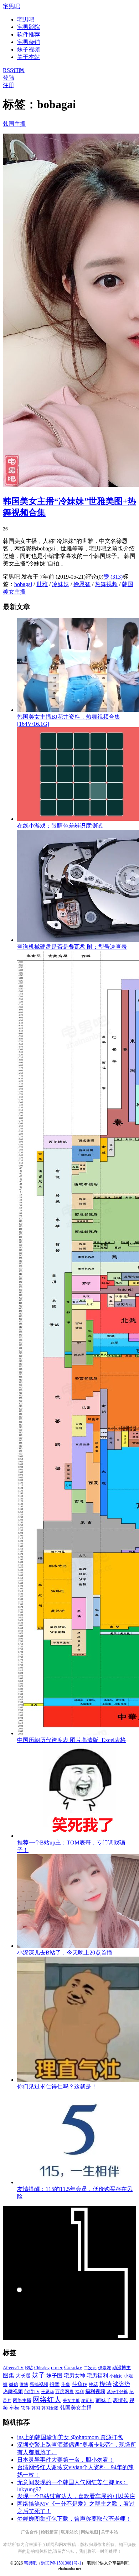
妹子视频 (29, 49)
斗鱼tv (79, 2384)
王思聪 (47, 2392)
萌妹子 (104, 2400)
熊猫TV (32, 2392)
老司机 (88, 2401)
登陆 (9, 78)
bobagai (23, 584)
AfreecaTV (13, 2368)
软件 (25, 2408)
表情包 (120, 2400)
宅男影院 (29, 27)
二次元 (90, 2368)
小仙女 (116, 2376)
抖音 (55, 2384)
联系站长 (69, 2532)
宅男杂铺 (29, 42)
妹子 (38, 2375)
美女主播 (71, 2401)
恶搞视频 (39, 2384)
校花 (93, 2385)
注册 (9, 85)
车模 (14, 2408)
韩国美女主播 (76, 2408)
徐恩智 (82, 584)
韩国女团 (50, 2408)
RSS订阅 (14, 70)
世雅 (42, 584)
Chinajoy (42, 2368)
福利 (79, 2392)
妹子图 (54, 2376)
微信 (14, 2384)
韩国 (36, 2408)
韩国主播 (14, 124)
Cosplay (73, 2367)
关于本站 (109, 2532)
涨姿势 (122, 2384)
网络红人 (47, 2400)
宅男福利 (97, 2375)
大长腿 (23, 2376)
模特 (105, 2384)
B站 (29, 2368)
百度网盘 (65, 2392)
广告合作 (30, 2532)
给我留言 (50, 2532)
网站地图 (89, 2532)
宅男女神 (74, 2376)
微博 (24, 2385)
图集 (9, 2375)
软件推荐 (29, 34)
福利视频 (95, 2391)
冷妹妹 (61, 584)
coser (57, 2367)
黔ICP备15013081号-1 (61, 2563)
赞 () (113, 577)
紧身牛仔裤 (117, 2392)
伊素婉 (104, 2368)
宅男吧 (11, 6)
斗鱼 (66, 2385)
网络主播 (22, 2400)
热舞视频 (106, 584)
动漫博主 (122, 2368)
